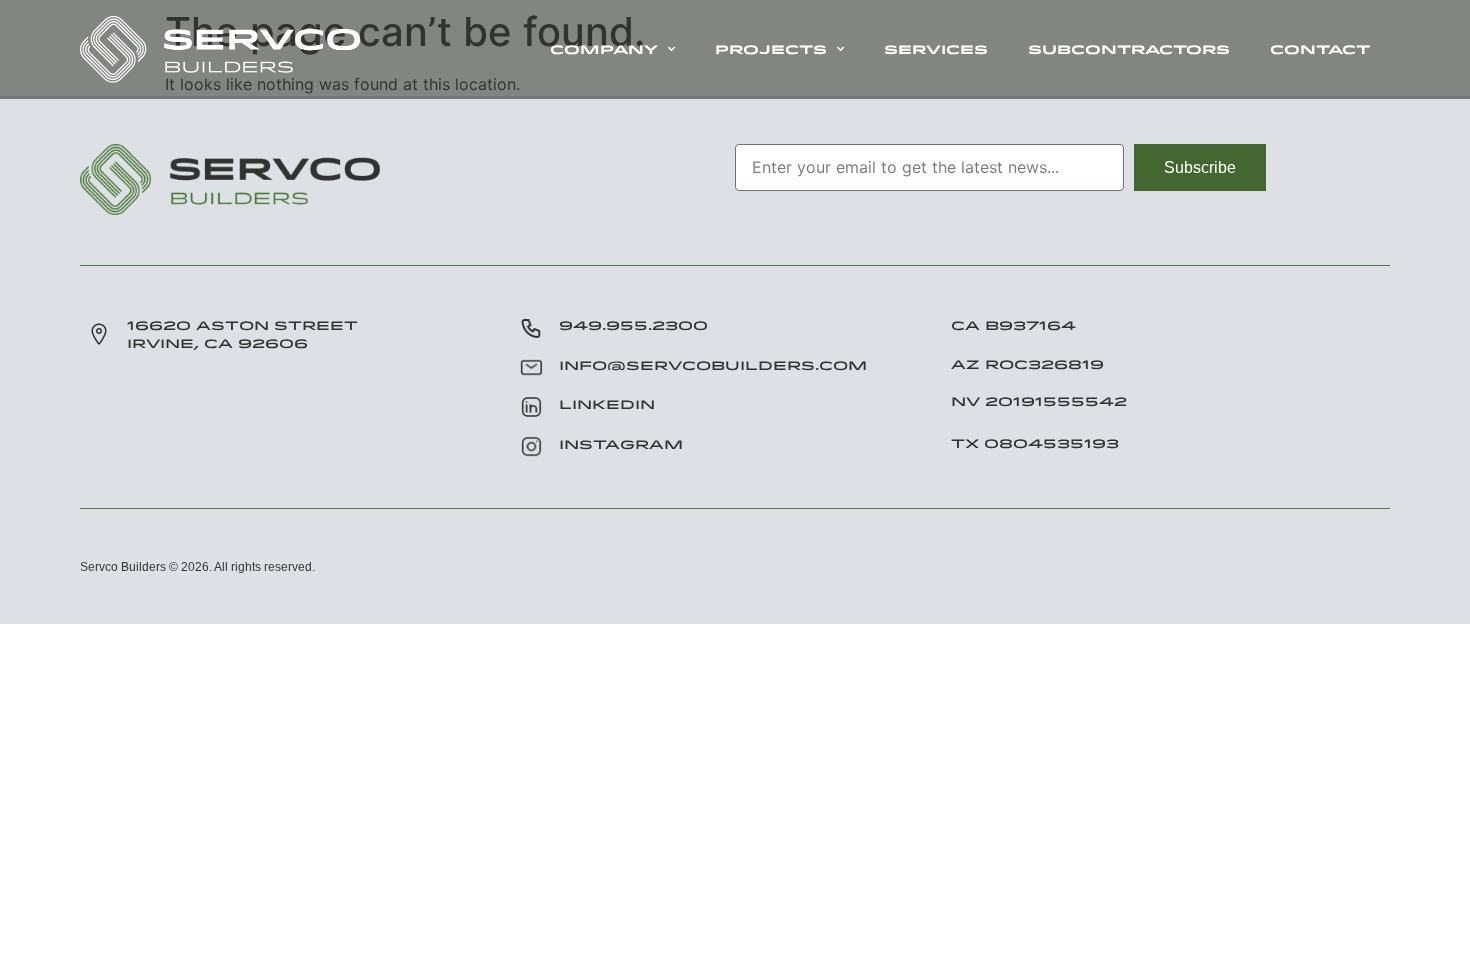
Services (936, 49)
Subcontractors (1129, 49)
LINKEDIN (607, 404)
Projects (771, 49)
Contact (1320, 49)
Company (604, 49)
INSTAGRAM (621, 444)
